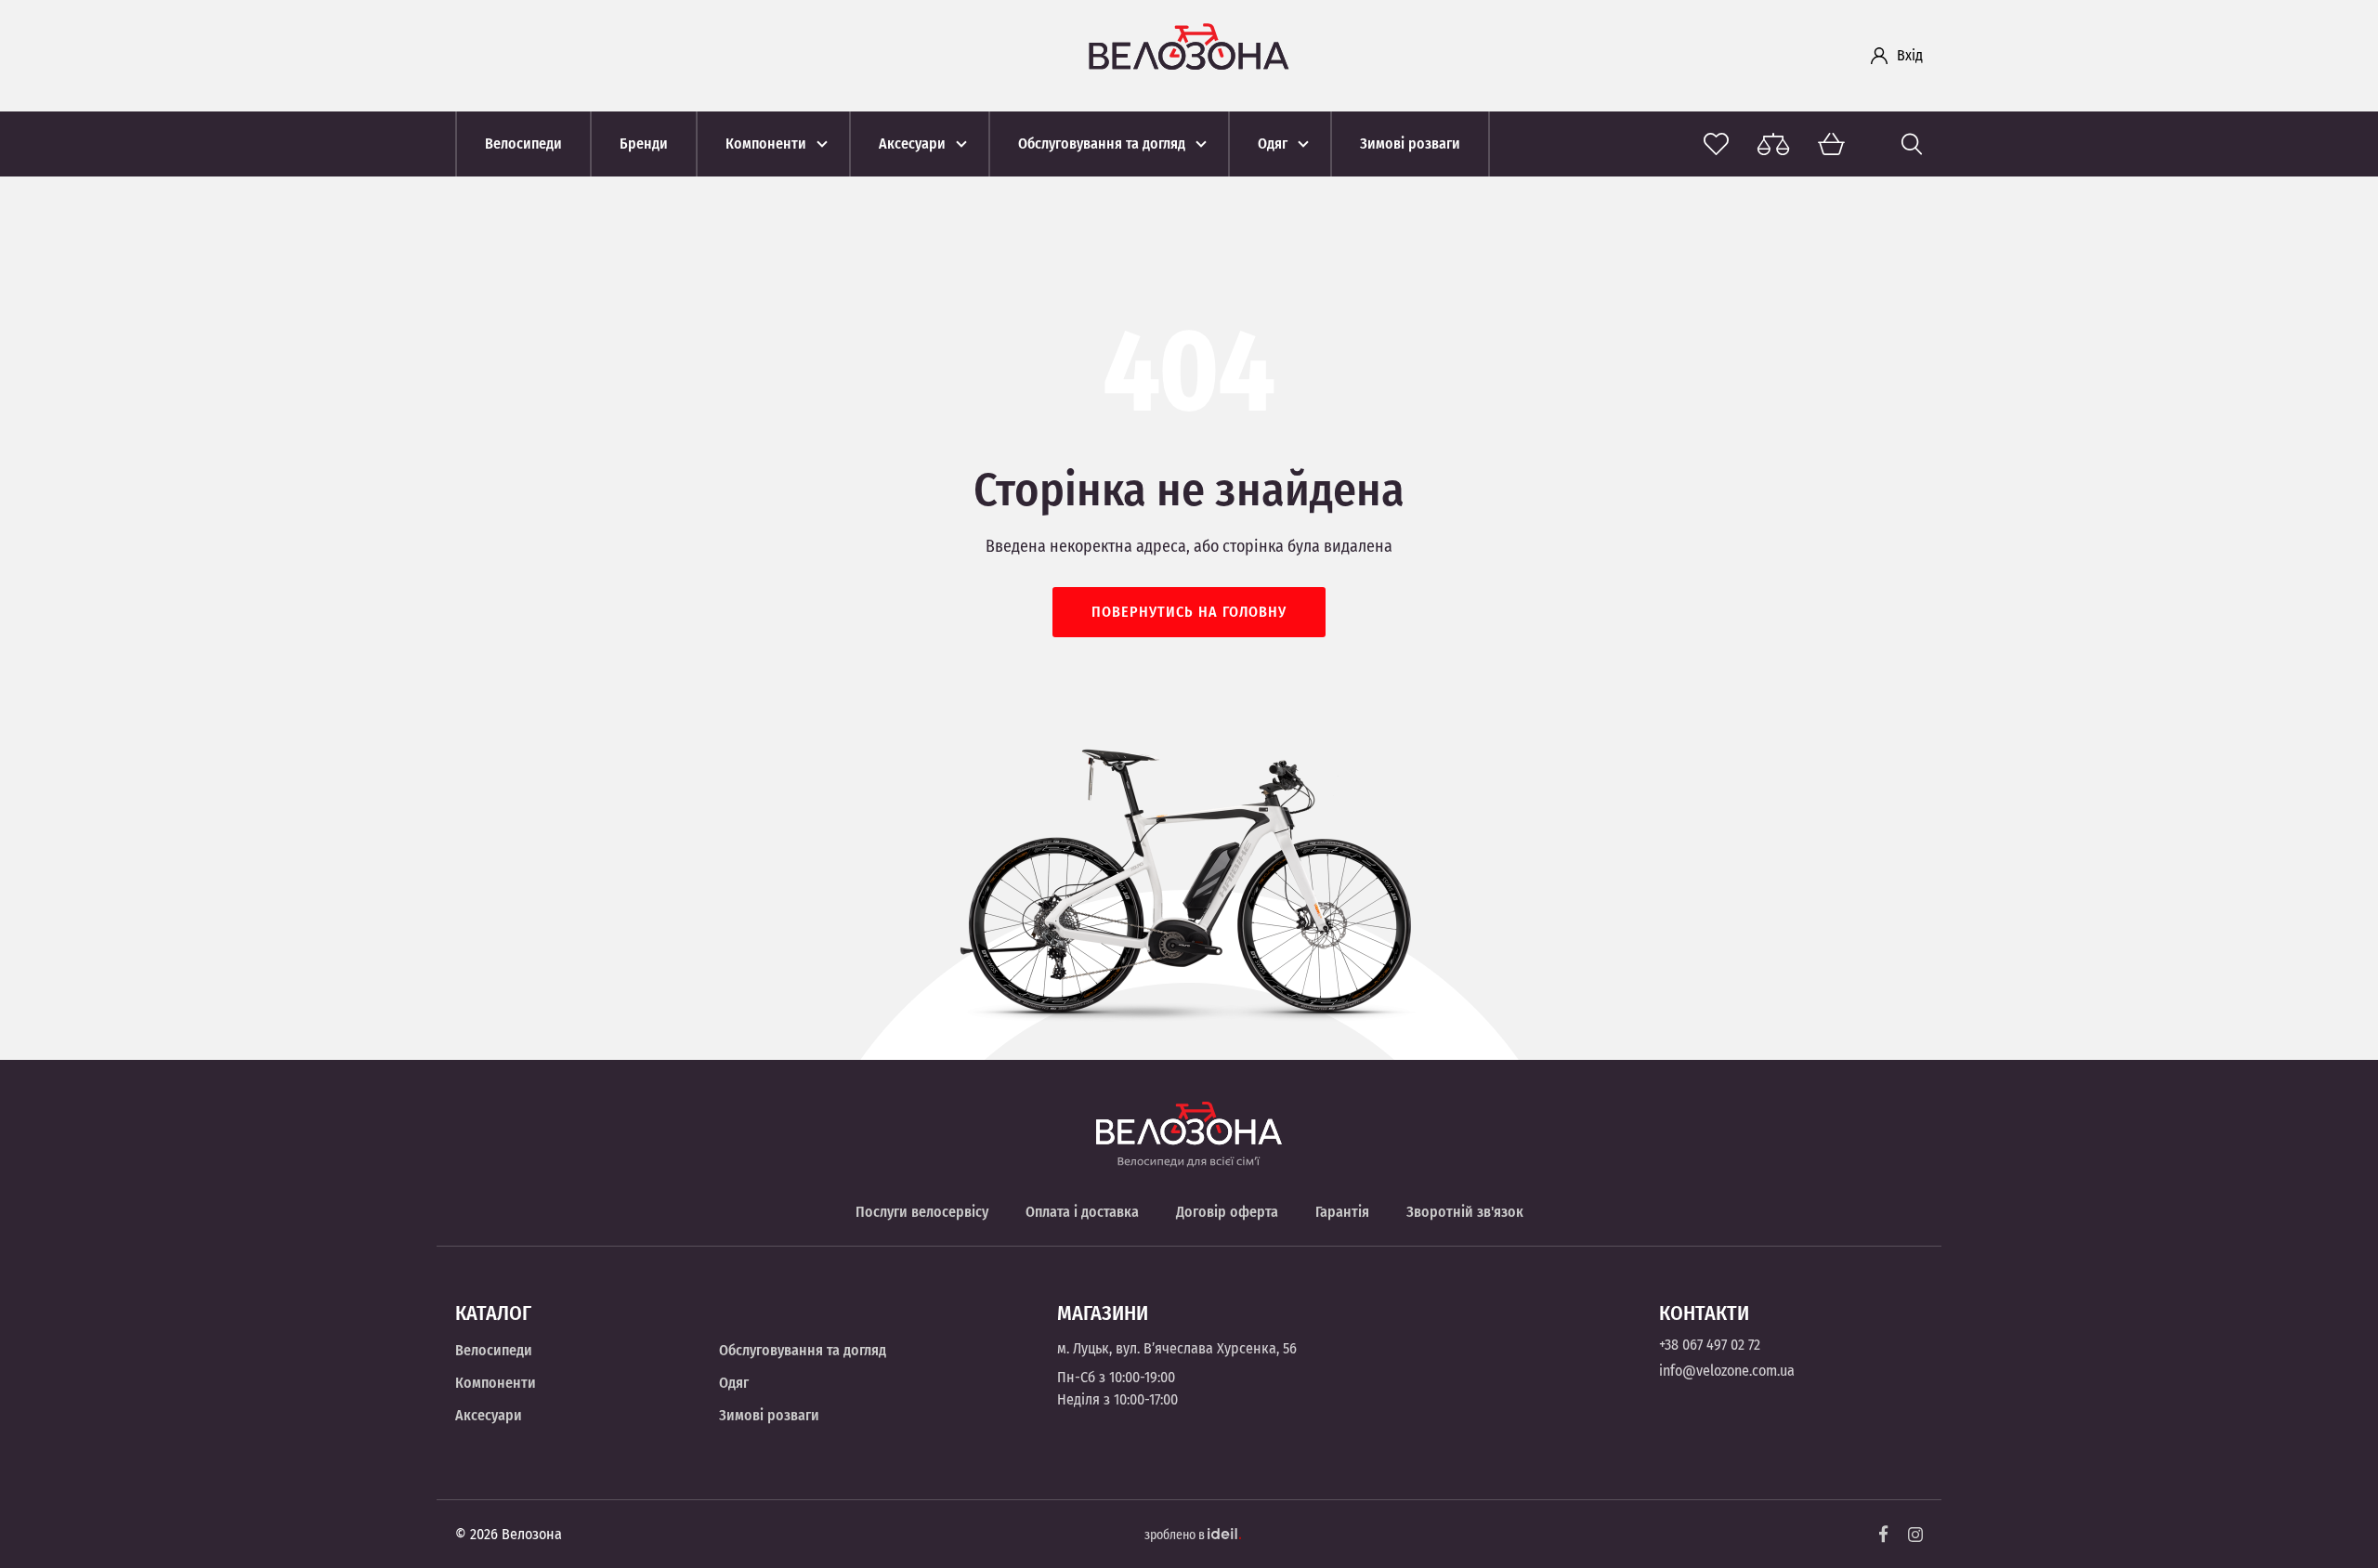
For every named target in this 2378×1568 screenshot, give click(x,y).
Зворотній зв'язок (1465, 1212)
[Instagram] (1915, 1535)
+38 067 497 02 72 (1710, 1345)
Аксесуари (489, 1415)
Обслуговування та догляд (803, 1350)
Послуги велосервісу (922, 1212)
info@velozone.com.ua (1727, 1371)
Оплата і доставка (1082, 1212)
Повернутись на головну (1189, 612)
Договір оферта (1227, 1212)
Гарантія (1342, 1212)
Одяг (734, 1383)
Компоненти (496, 1383)
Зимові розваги (769, 1415)
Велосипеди (494, 1350)
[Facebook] (1884, 1534)
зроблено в (1176, 1535)
